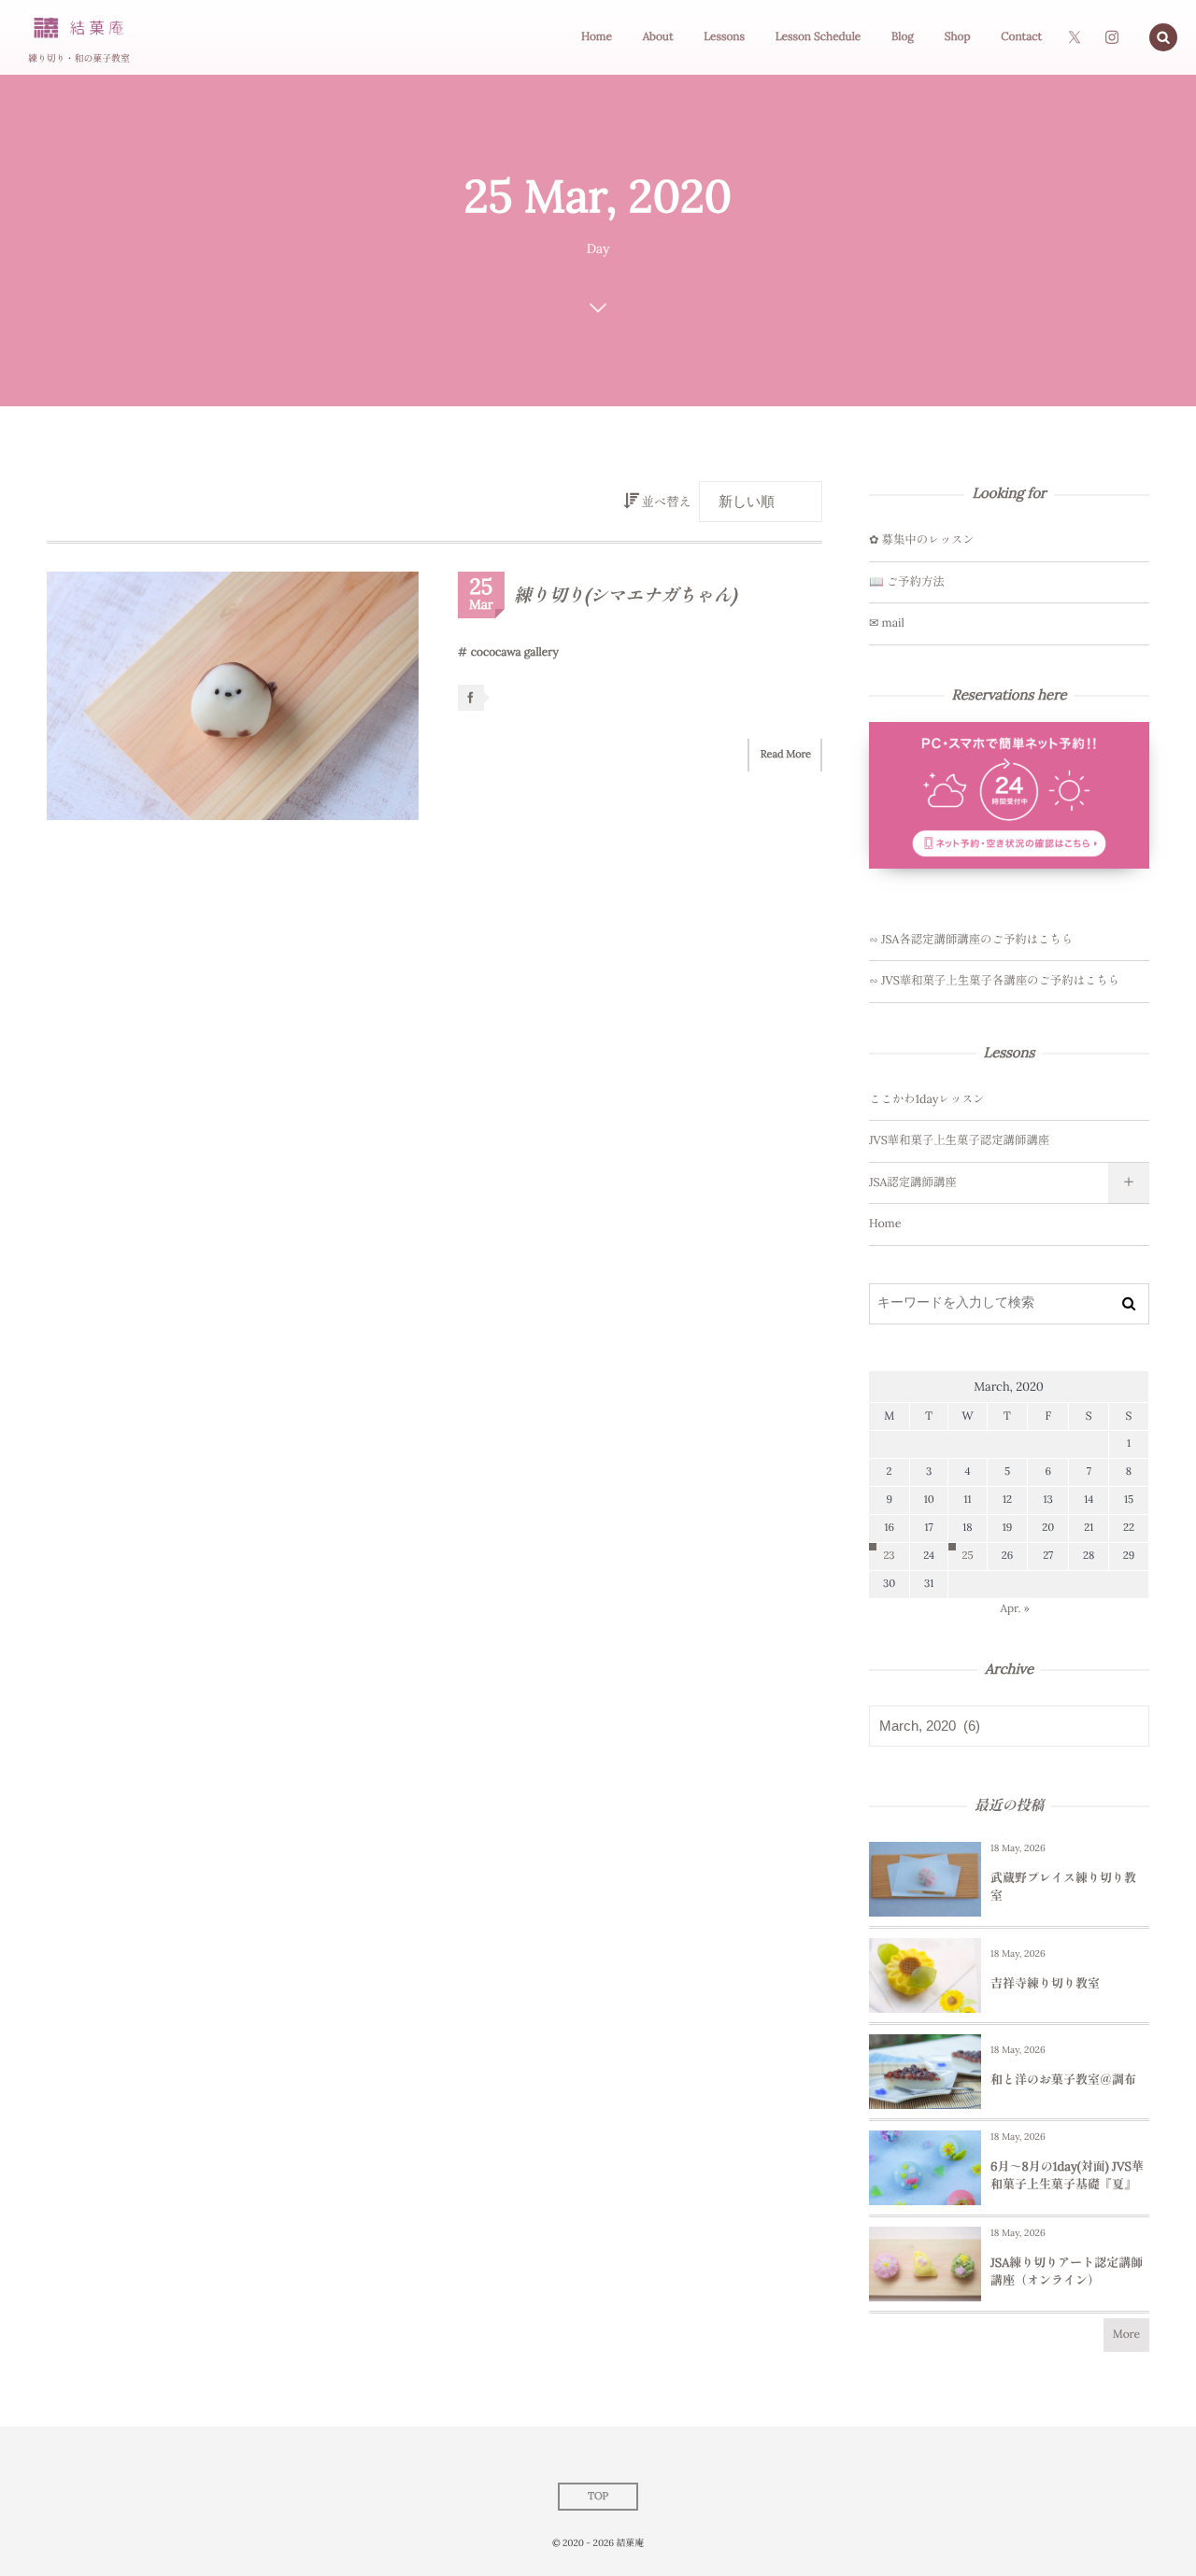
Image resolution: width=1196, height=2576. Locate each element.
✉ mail (887, 623)
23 (890, 1556)
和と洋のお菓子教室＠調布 (1063, 2080)
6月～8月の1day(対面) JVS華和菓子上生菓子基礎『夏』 (1067, 2175)
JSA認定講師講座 (913, 1182)
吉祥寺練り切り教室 (1045, 1983)
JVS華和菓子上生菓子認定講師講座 (959, 1140)
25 (967, 1556)
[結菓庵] (78, 28)
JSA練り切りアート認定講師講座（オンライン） (1067, 2271)
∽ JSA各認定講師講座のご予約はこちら (971, 940)
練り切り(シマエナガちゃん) (625, 596)
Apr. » (1015, 1609)
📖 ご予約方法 (907, 582)
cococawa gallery (515, 652)
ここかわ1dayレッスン (927, 1099)
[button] (1163, 37)
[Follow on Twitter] (1075, 37)
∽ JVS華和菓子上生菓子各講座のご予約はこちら (994, 981)
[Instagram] (1112, 37)
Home (885, 1224)
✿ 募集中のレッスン (922, 540)
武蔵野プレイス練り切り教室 (1063, 1886)
